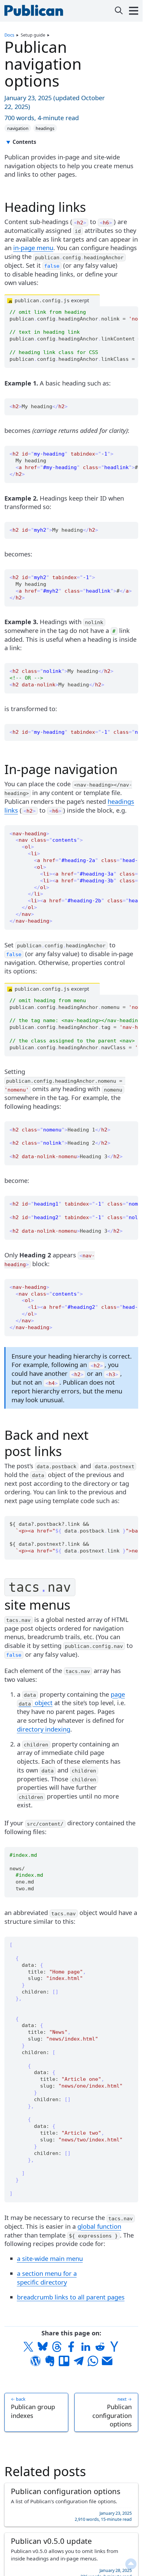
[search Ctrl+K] (119, 11)
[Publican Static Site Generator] (35, 13)
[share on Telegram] (78, 2361)
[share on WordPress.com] (36, 2361)
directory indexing (44, 1729)
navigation (18, 128)
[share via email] (107, 2361)
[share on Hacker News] (114, 2347)
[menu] (134, 11)
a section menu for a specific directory (47, 2278)
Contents (24, 142)
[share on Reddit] (100, 2347)
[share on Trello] (64, 2361)
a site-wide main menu (50, 2258)
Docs (9, 35)
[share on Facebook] (71, 2347)
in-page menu (33, 248)
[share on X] (28, 2347)
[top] (131, 2564)
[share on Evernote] (50, 2361)
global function (99, 2226)
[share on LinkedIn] (86, 2347)
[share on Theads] (57, 2347)
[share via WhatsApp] (93, 2361)
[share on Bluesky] (43, 2347)
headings (45, 128)
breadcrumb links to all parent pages (71, 2297)
